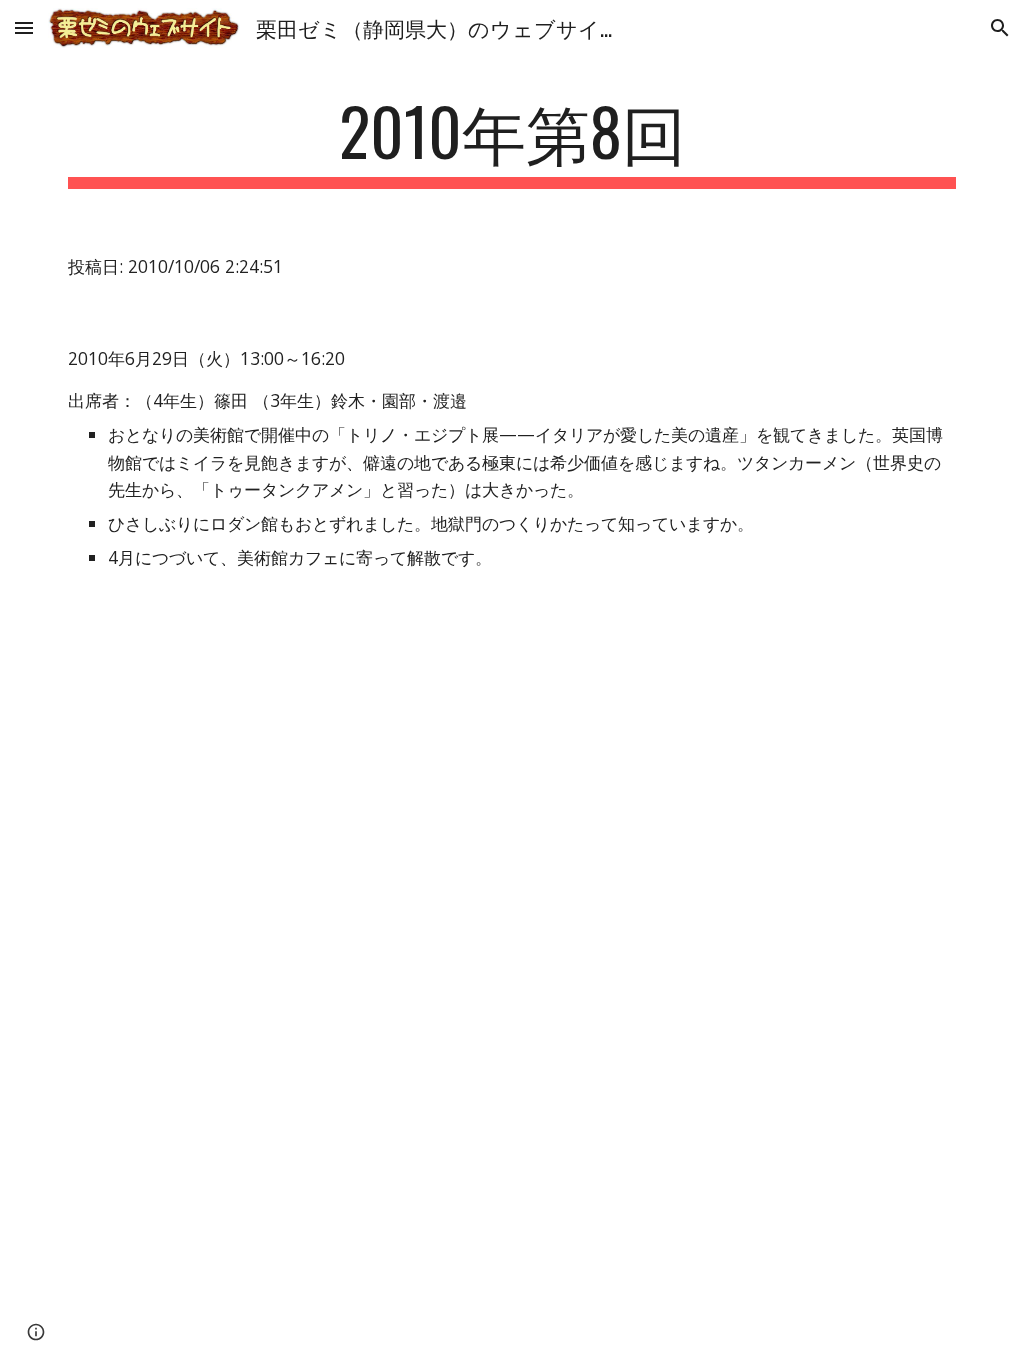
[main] (512, 140)
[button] (24, 27)
